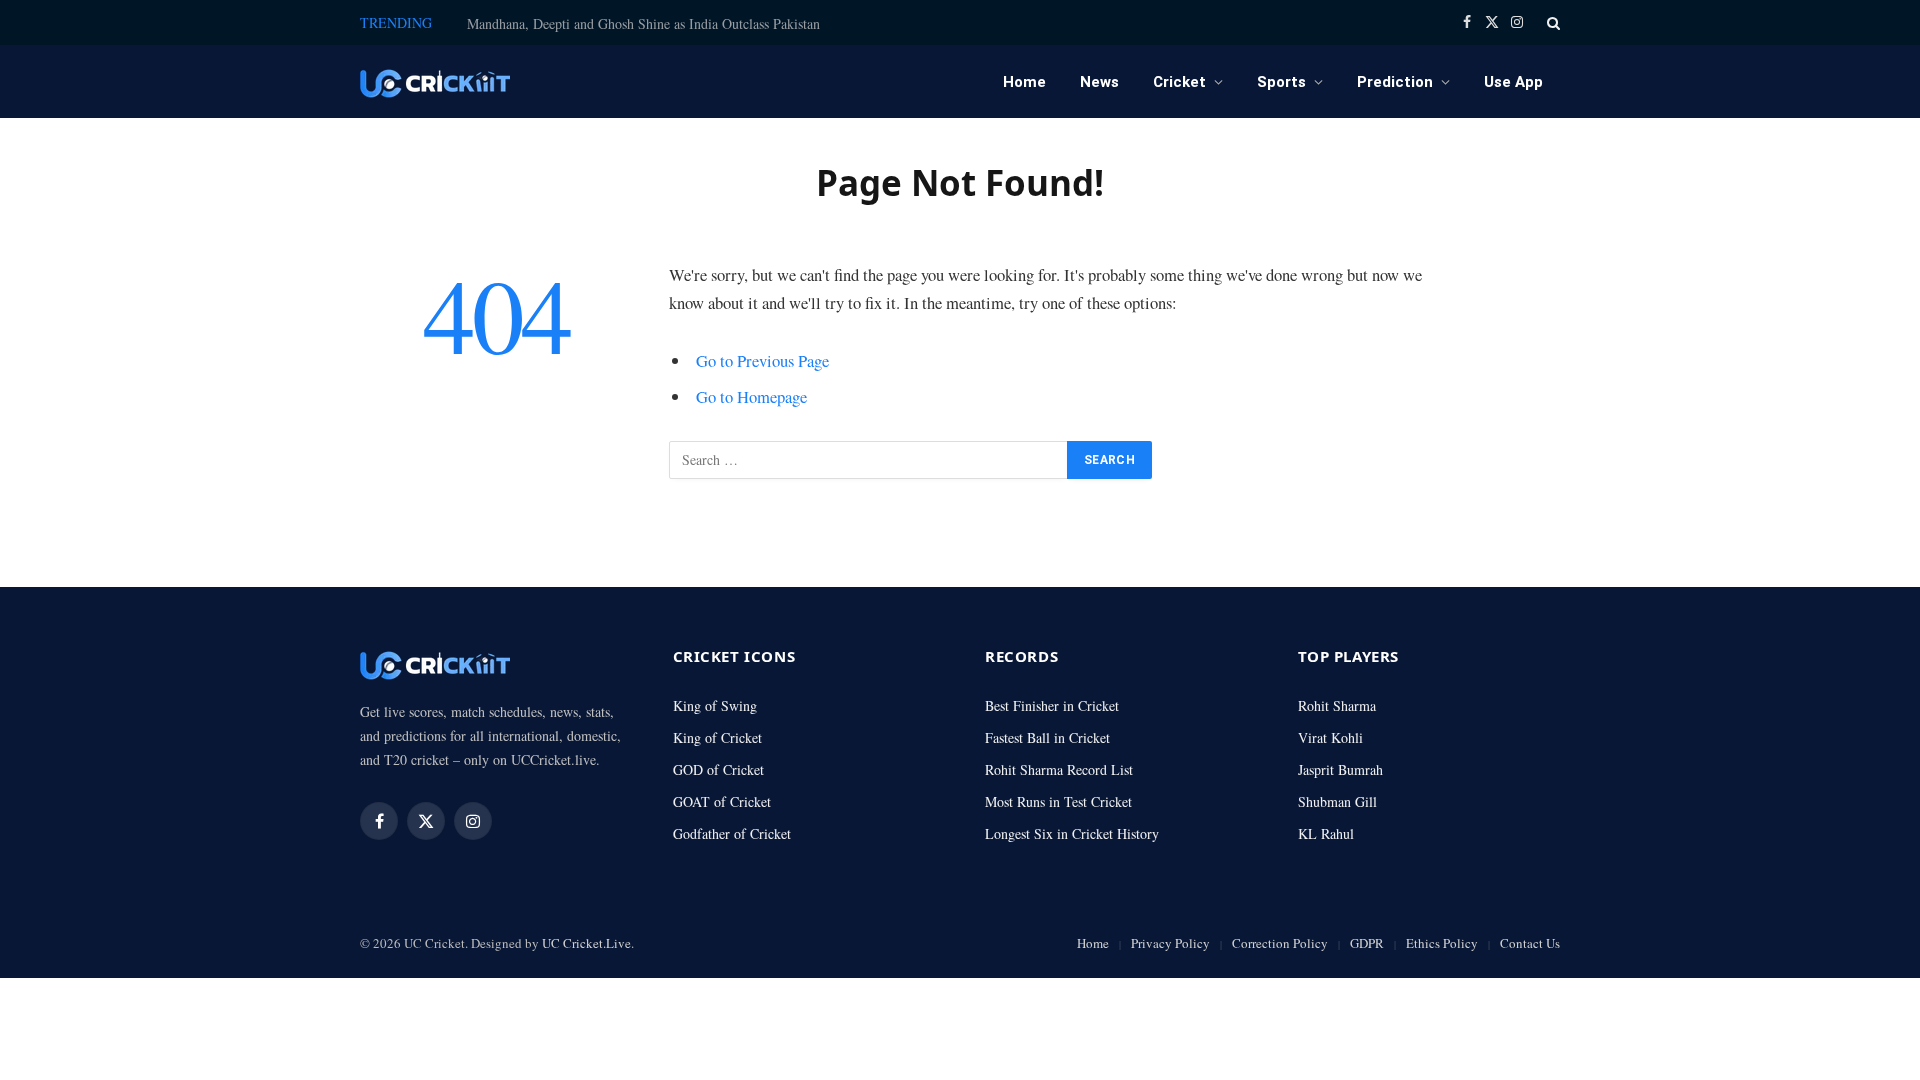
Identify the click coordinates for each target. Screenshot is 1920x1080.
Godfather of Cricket (732, 833)
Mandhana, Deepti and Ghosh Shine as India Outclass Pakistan (643, 24)
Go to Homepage (751, 396)
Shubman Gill (1337, 801)
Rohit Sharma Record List (1059, 769)
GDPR (1367, 943)
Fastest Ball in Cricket (1047, 737)
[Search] (1551, 22)
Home (1024, 82)
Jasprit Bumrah (1340, 769)
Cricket (1179, 82)
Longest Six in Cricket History (1072, 833)
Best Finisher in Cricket (1052, 705)
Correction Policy (1280, 943)
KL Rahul (1326, 833)
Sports (1281, 82)
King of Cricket (717, 737)
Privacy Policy (1170, 943)
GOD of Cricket (718, 769)
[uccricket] (435, 81)
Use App (1513, 82)
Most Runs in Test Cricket (1058, 801)
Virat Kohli (1330, 737)
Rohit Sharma (1337, 705)
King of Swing (715, 705)
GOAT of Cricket (722, 801)
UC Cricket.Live (586, 943)
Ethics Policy (1442, 943)
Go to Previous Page (762, 360)
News (1099, 82)
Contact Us (1530, 943)
